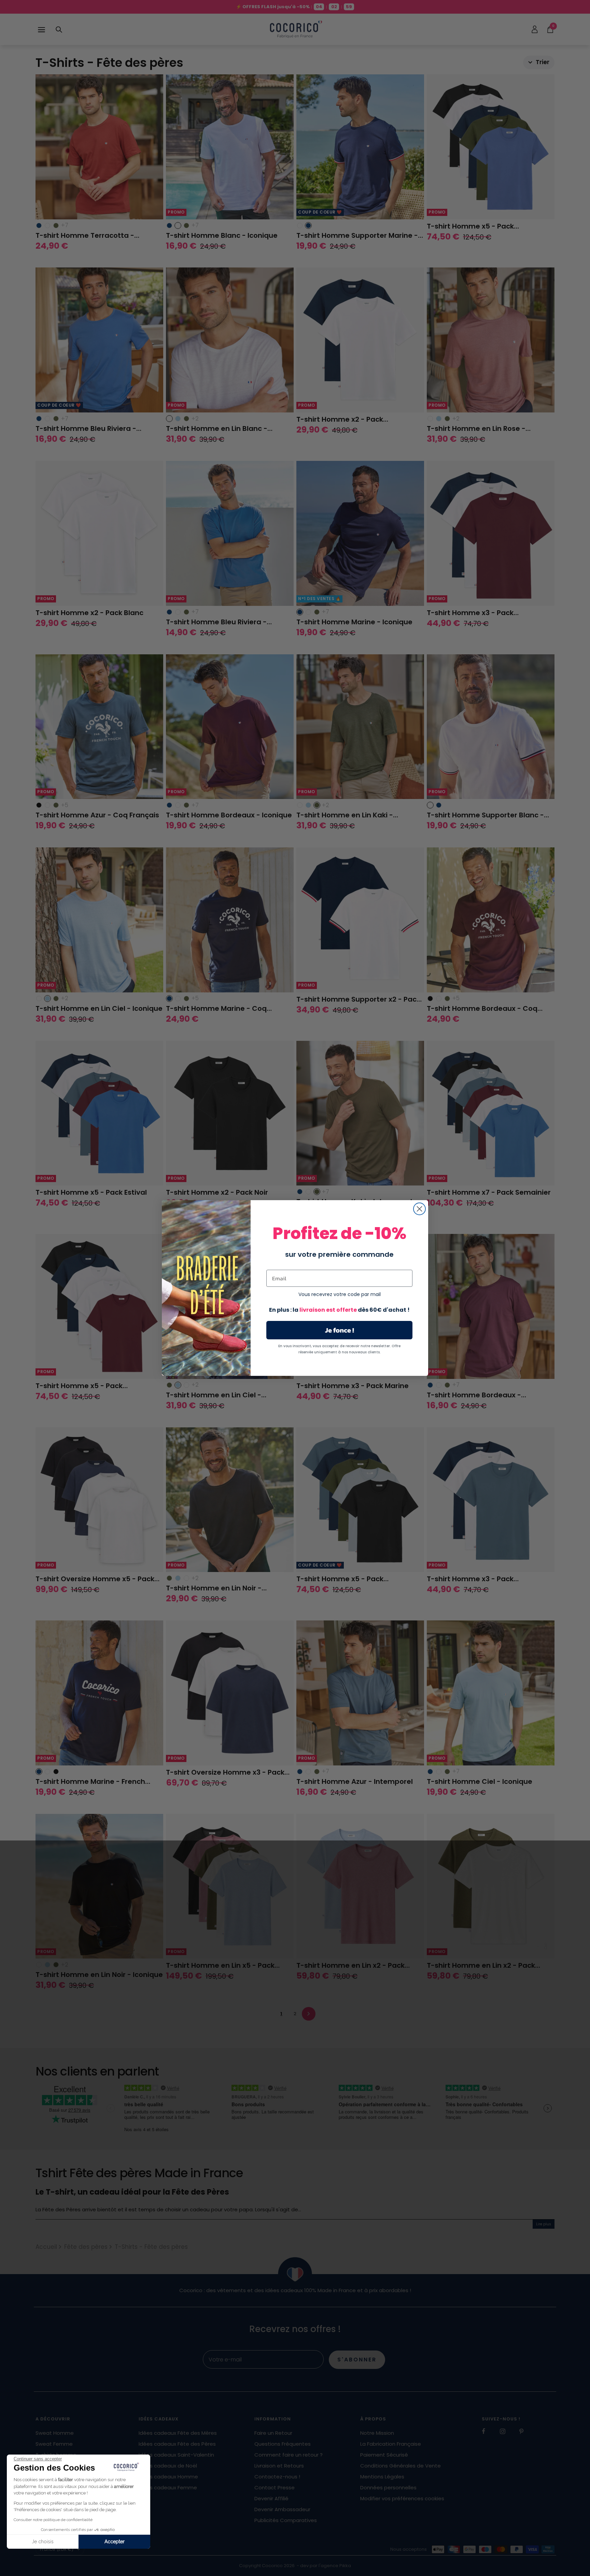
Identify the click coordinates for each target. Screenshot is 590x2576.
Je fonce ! (340, 1330)
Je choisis (43, 2542)
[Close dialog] (419, 1209)
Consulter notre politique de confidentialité (53, 2520)
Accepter (115, 2542)
